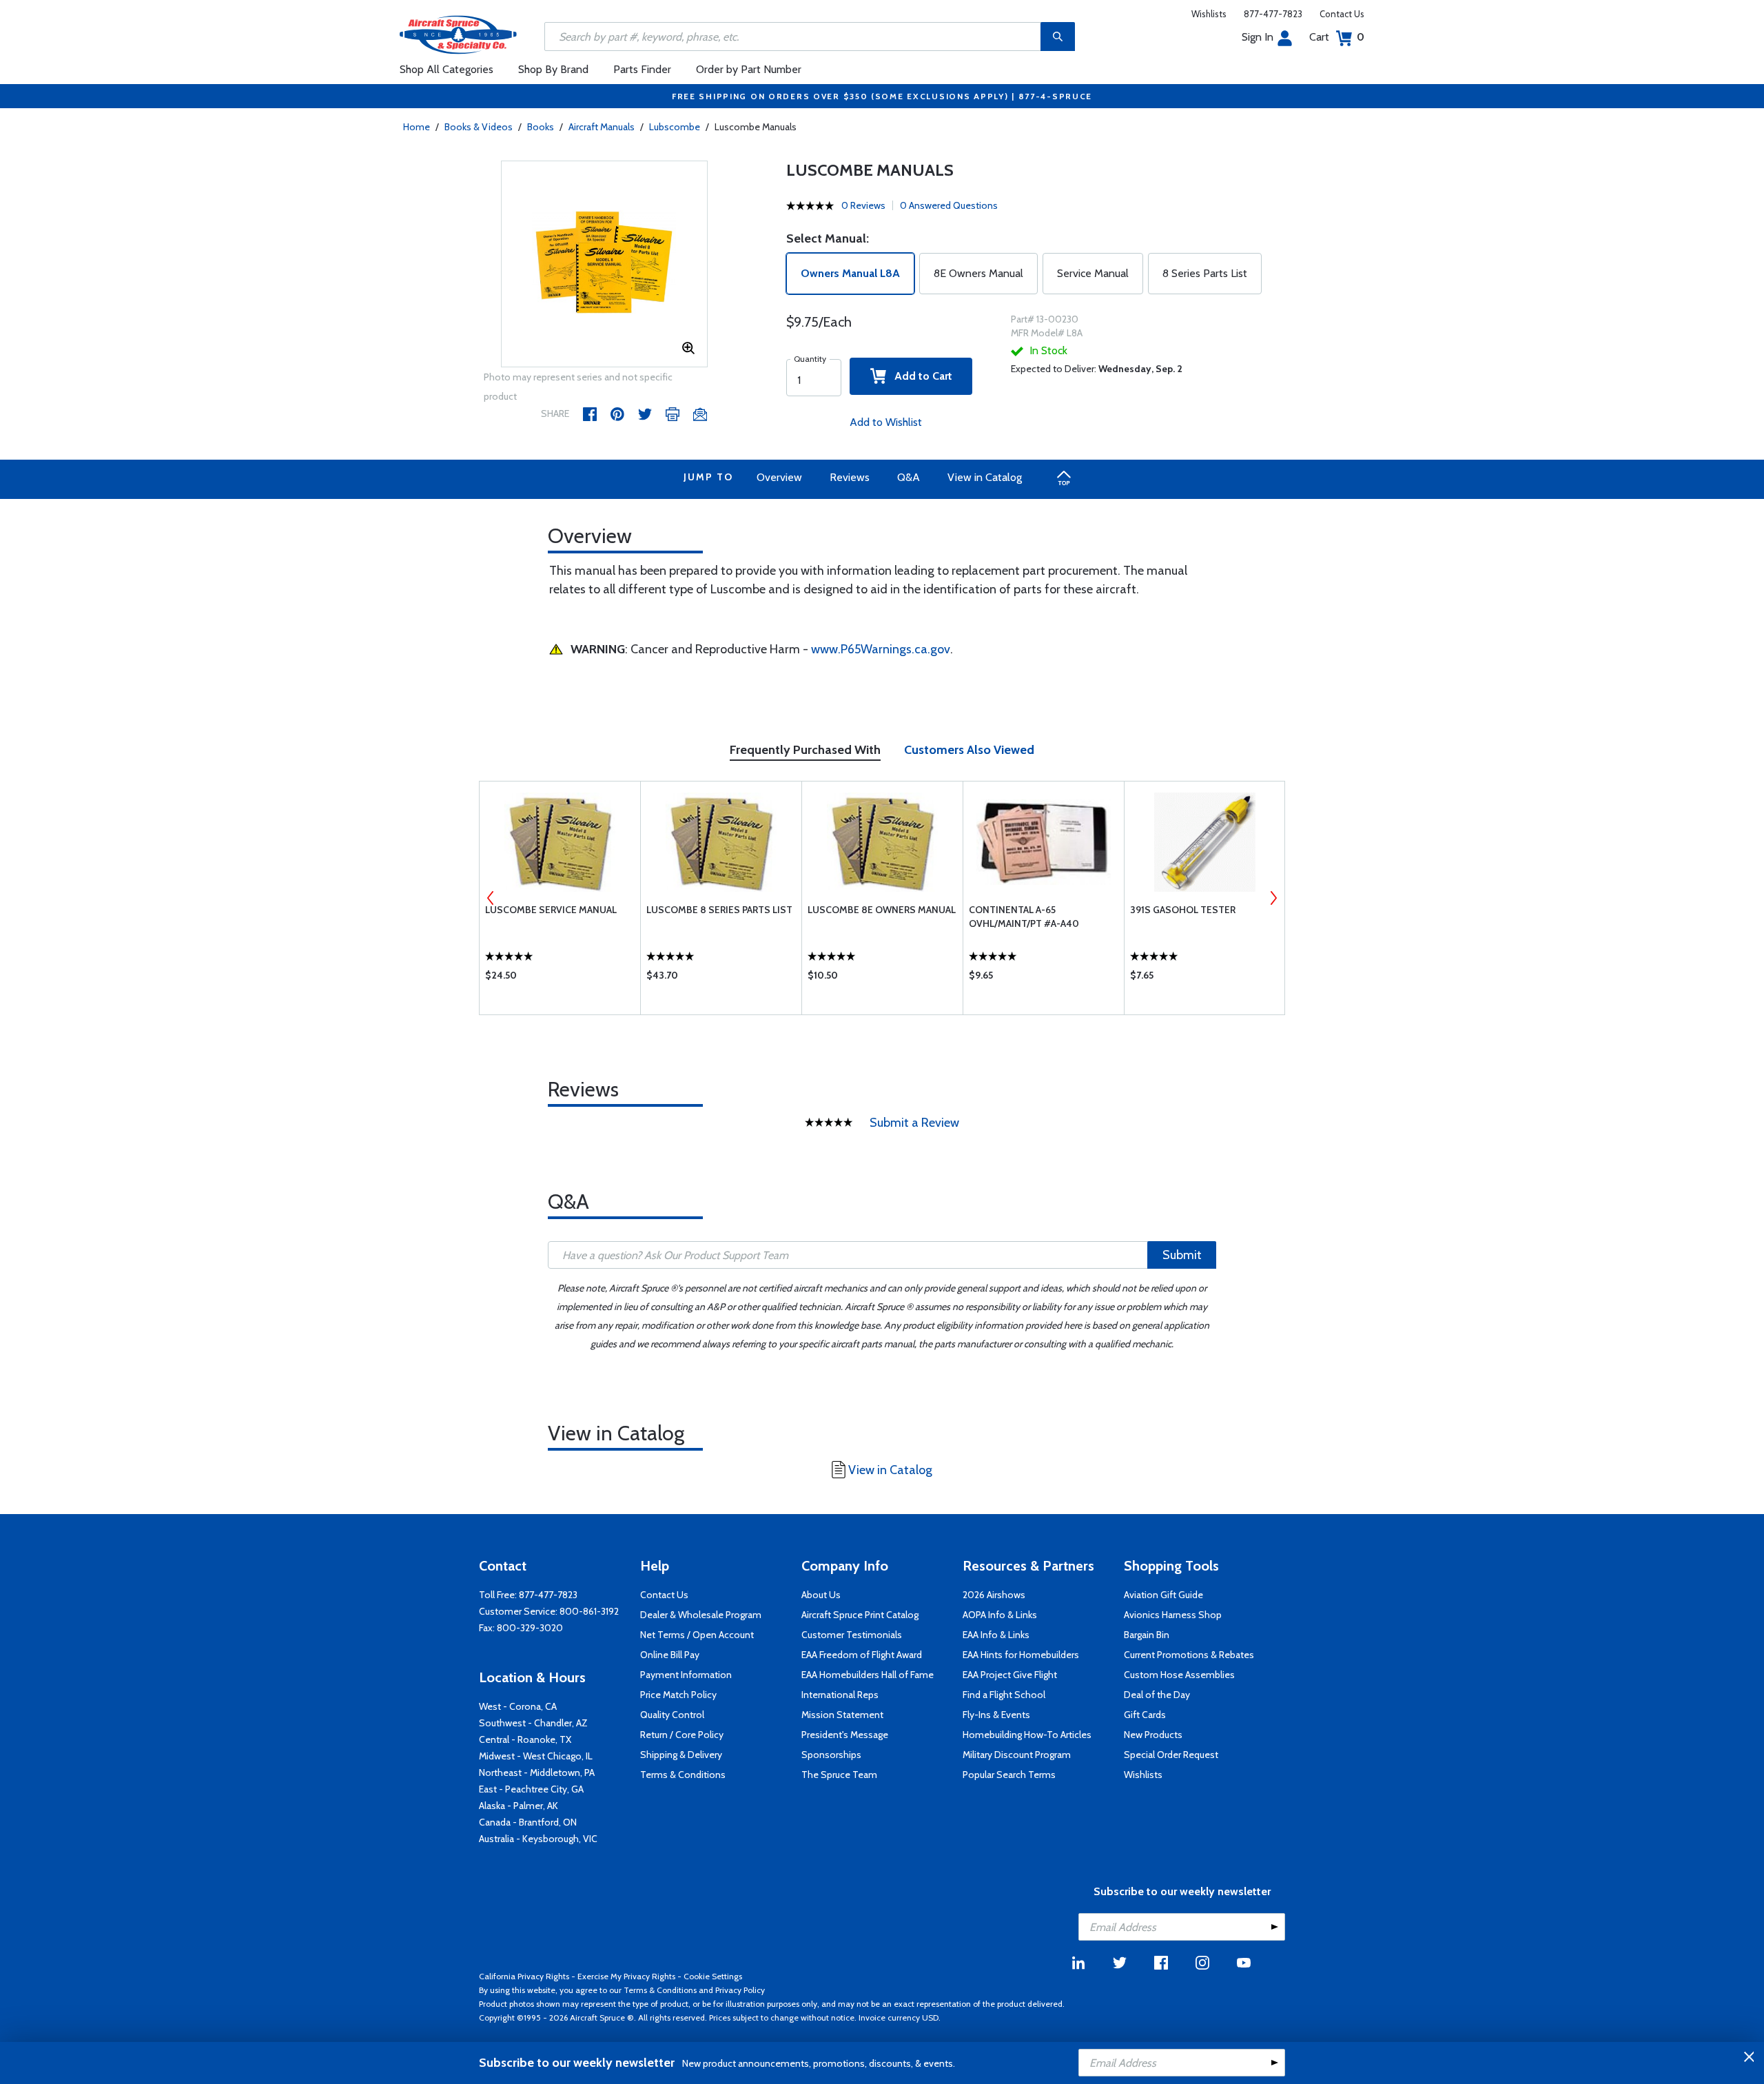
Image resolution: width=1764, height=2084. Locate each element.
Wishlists (1209, 14)
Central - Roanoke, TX (525, 1739)
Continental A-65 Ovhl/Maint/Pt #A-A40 (1024, 917)
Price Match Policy (678, 1695)
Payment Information (686, 1675)
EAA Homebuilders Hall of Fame (868, 1675)
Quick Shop (560, 979)
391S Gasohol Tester (1183, 910)
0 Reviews (863, 205)
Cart (1337, 37)
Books (541, 127)
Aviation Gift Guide (1163, 1595)
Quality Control (672, 1715)
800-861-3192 (589, 1611)
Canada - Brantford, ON (528, 1822)
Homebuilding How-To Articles (1027, 1735)
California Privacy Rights (524, 1976)
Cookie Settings (713, 1976)
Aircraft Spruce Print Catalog (860, 1615)
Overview (779, 477)
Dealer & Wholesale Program (701, 1615)
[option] (604, 265)
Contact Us (1342, 14)
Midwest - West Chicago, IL (536, 1756)
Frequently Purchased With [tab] (805, 750)
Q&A (909, 477)
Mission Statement (842, 1715)
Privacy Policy (740, 1990)
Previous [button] (491, 898)
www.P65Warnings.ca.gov (881, 649)
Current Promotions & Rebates (1189, 1655)
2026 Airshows (994, 1595)
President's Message (845, 1735)
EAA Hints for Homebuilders (1021, 1655)
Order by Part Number (749, 69)
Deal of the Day (1157, 1695)
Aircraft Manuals (602, 127)
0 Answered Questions (949, 205)
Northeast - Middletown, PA (537, 1773)
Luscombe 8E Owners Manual (882, 910)
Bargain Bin (1147, 1635)
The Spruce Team (839, 1775)
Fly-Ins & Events (996, 1715)
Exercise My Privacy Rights (626, 1976)
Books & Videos (479, 127)
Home (417, 127)
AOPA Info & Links (1000, 1615)
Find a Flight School (1004, 1695)
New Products (1153, 1735)
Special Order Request (1171, 1755)
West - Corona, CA (518, 1706)
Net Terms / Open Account (697, 1635)
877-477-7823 (1273, 14)
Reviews (850, 477)
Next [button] (1273, 898)
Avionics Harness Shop (1173, 1615)
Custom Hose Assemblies (1179, 1675)
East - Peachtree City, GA (531, 1789)
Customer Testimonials (852, 1635)
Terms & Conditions (683, 1775)
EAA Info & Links (996, 1635)
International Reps (840, 1695)
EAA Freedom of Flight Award (862, 1655)
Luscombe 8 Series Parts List (719, 910)
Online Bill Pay (670, 1655)
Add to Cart (919, 376)
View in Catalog (985, 477)
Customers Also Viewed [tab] (969, 750)
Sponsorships (831, 1755)
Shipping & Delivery (681, 1755)
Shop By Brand (553, 69)
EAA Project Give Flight (1010, 1675)
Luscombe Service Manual (551, 910)
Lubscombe (675, 127)
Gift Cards (1145, 1715)
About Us (821, 1595)
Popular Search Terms (1009, 1775)
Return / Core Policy (682, 1735)
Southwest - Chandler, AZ (533, 1723)
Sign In (1258, 37)
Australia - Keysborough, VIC (538, 1839)
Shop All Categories (447, 69)
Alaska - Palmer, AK (519, 1806)
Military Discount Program (1017, 1755)
